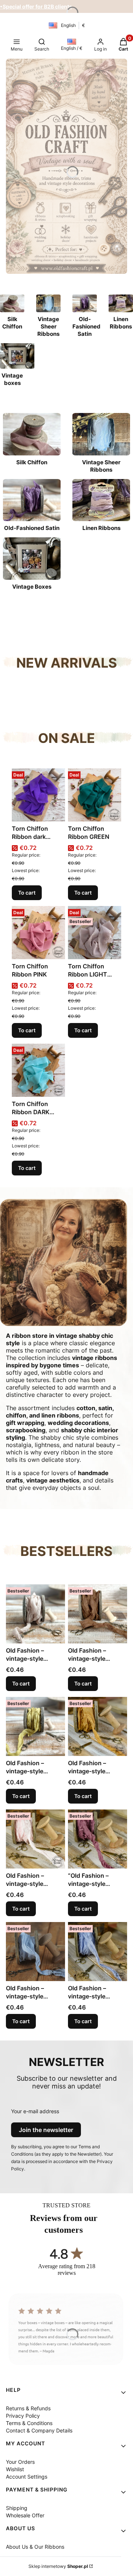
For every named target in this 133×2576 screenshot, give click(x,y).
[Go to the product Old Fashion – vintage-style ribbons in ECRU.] (35, 1614)
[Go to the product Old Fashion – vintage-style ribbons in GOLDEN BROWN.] (98, 1726)
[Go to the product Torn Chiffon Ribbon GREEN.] (95, 795)
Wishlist (15, 2469)
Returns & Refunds (28, 2408)
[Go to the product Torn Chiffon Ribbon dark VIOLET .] (38, 795)
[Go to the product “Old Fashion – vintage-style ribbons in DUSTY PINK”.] (98, 1839)
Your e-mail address (35, 2111)
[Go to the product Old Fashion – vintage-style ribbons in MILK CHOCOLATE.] (98, 1614)
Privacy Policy (23, 2416)
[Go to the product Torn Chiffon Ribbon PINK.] (38, 933)
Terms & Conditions (29, 2423)
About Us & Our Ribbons (35, 2547)
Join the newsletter (46, 2130)
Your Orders (20, 2462)
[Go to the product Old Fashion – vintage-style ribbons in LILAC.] (98, 1952)
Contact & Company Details (39, 2430)
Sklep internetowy (58, 2566)
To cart (27, 893)
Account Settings (27, 2477)
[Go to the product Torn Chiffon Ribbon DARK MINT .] (38, 1070)
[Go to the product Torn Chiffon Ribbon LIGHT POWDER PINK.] (95, 933)
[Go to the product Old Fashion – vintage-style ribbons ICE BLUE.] (35, 1952)
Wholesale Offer (25, 2515)
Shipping (17, 2508)
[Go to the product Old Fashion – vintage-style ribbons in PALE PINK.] (35, 1839)
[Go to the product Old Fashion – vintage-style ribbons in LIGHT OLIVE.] (35, 1726)
